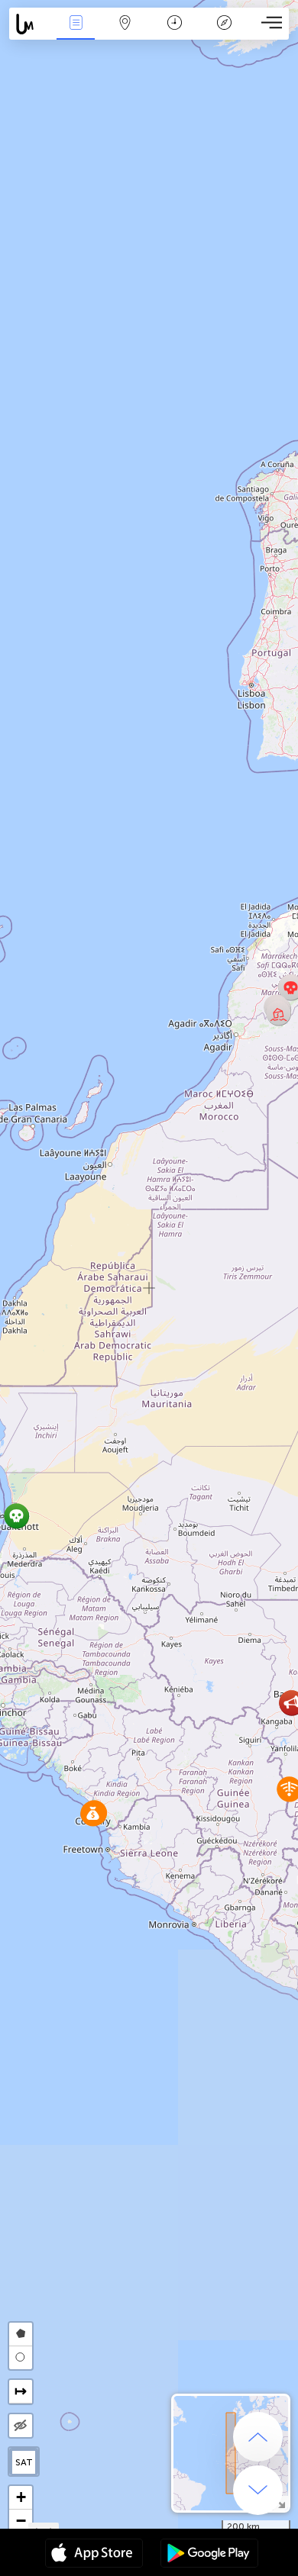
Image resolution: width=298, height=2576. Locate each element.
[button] (279, 1013)
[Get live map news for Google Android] (209, 2555)
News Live (76, 33)
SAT (24, 2462)
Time (175, 33)
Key (224, 33)
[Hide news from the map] (21, 2426)
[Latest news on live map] (30, 24)
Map (125, 33)
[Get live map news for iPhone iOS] (94, 2555)
